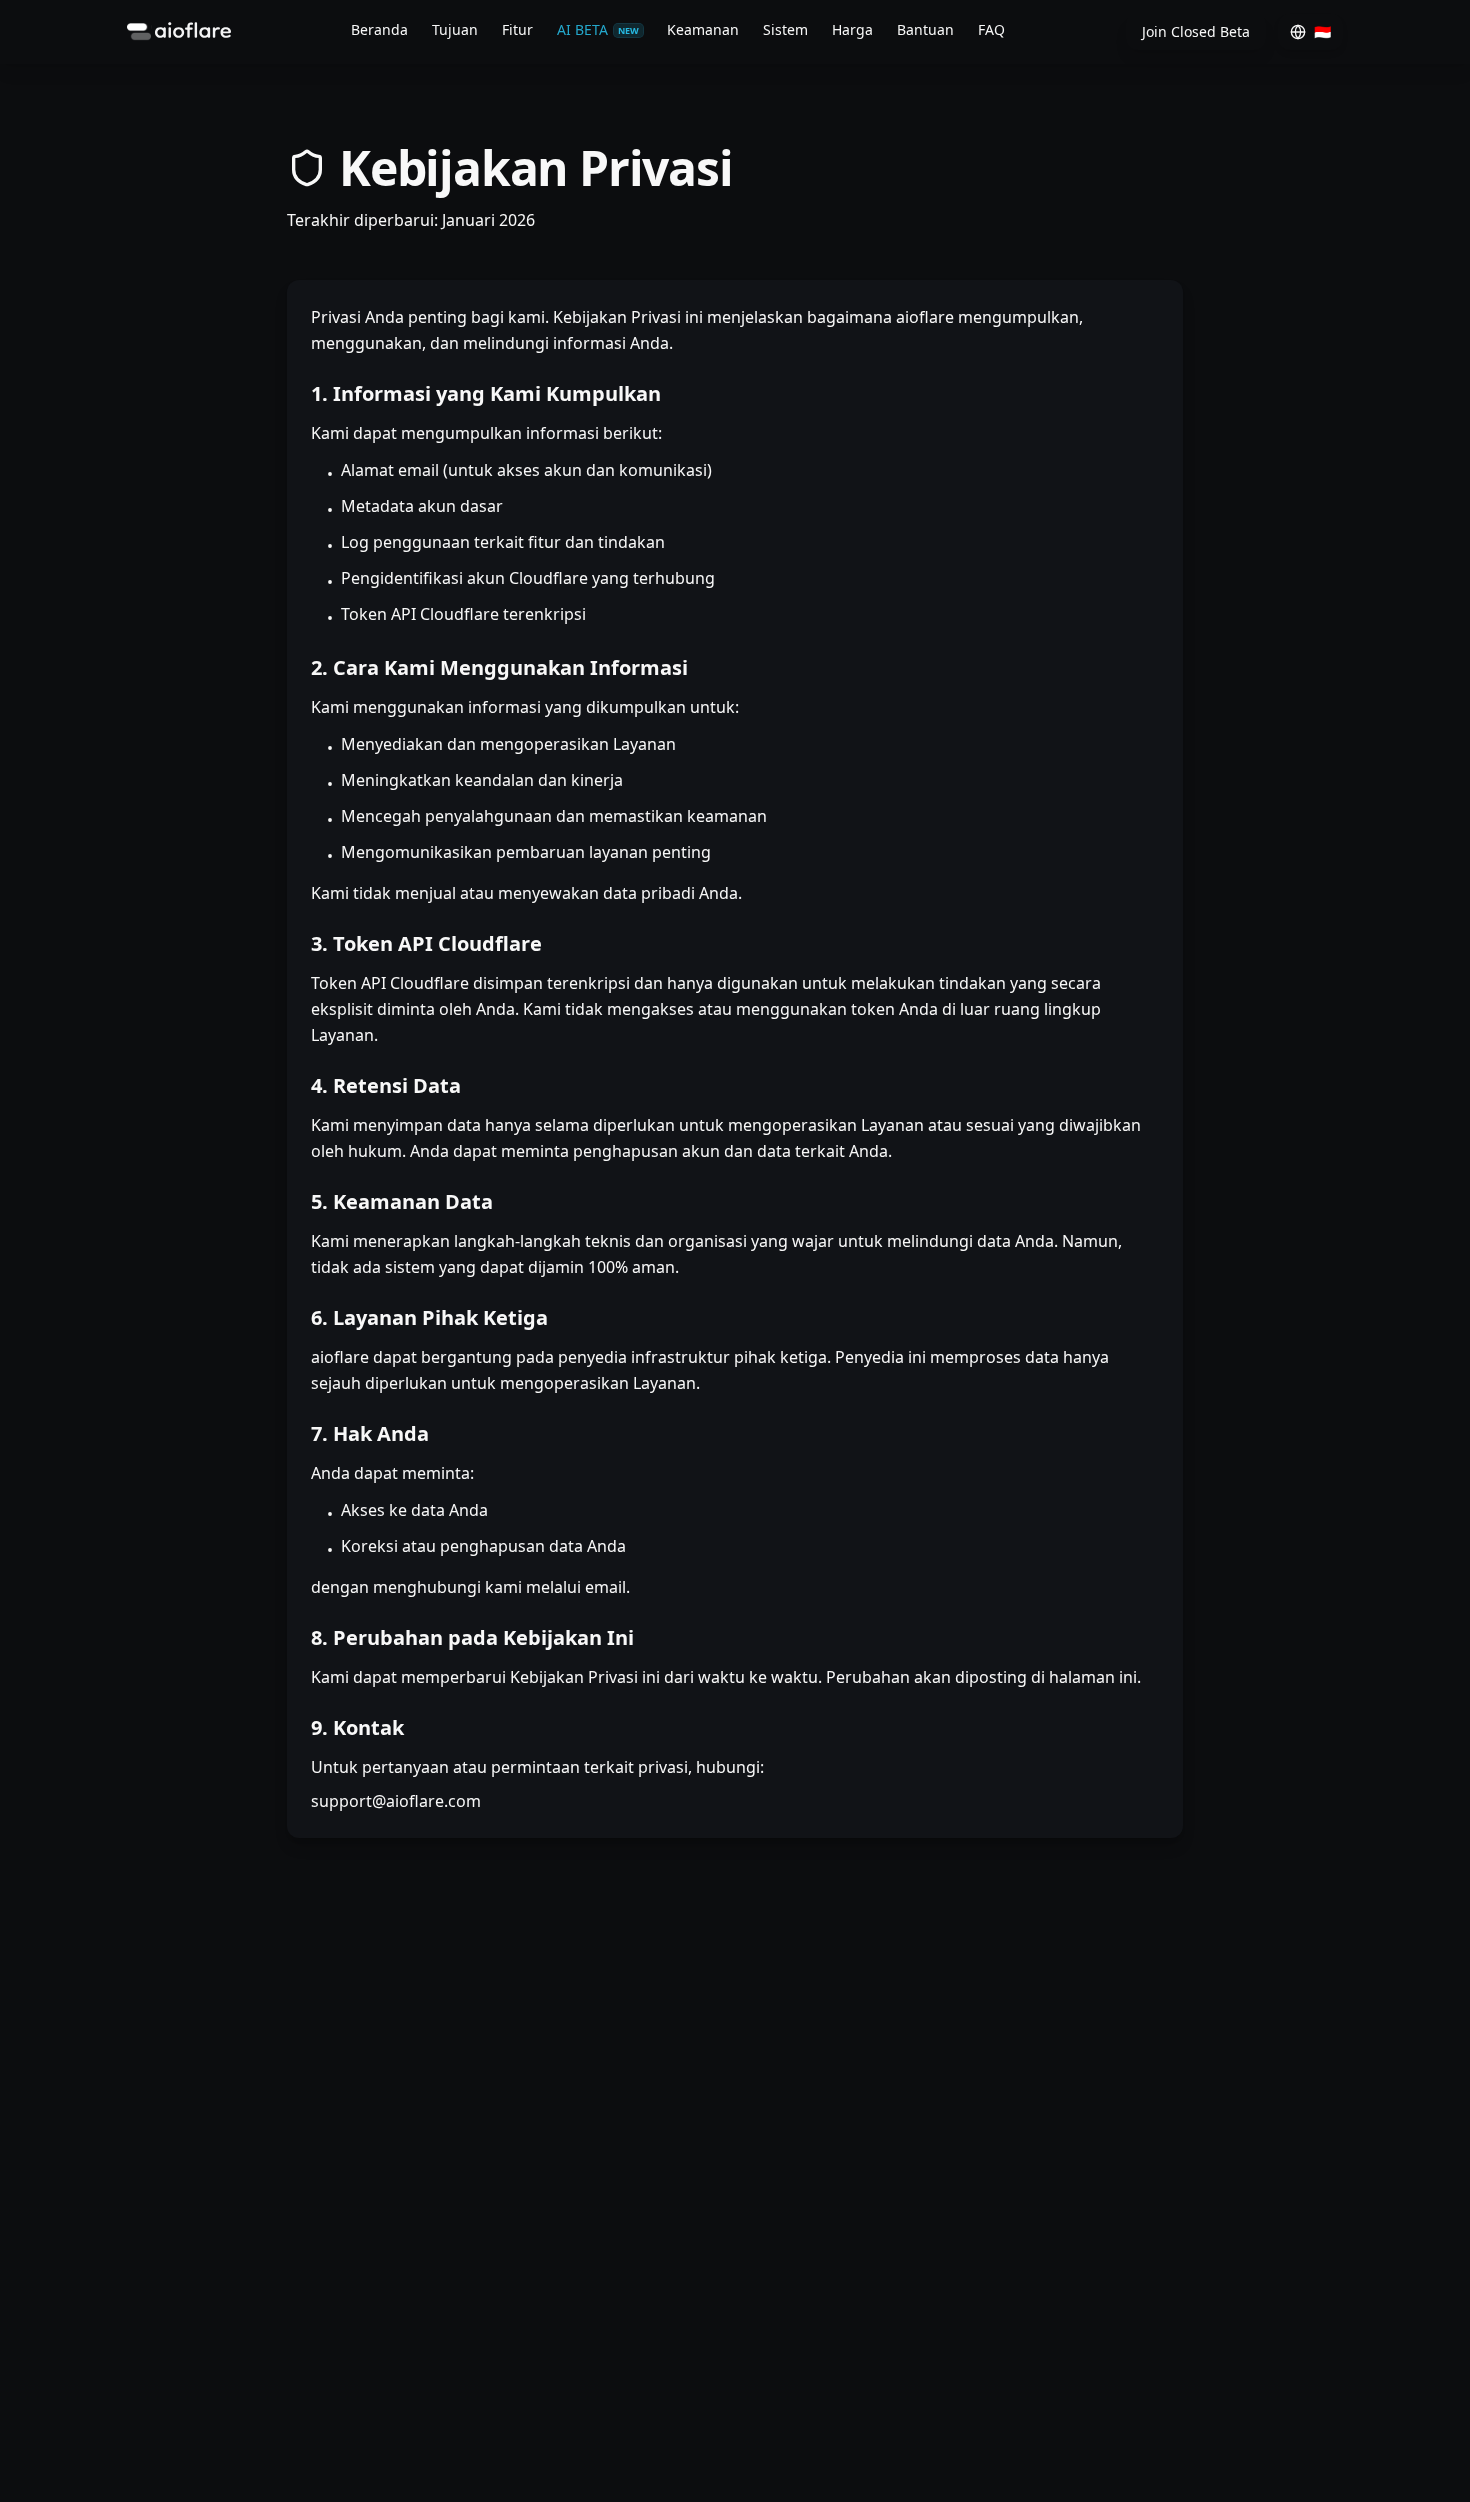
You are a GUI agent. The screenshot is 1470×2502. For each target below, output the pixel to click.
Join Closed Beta (1196, 31)
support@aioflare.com (396, 1801)
